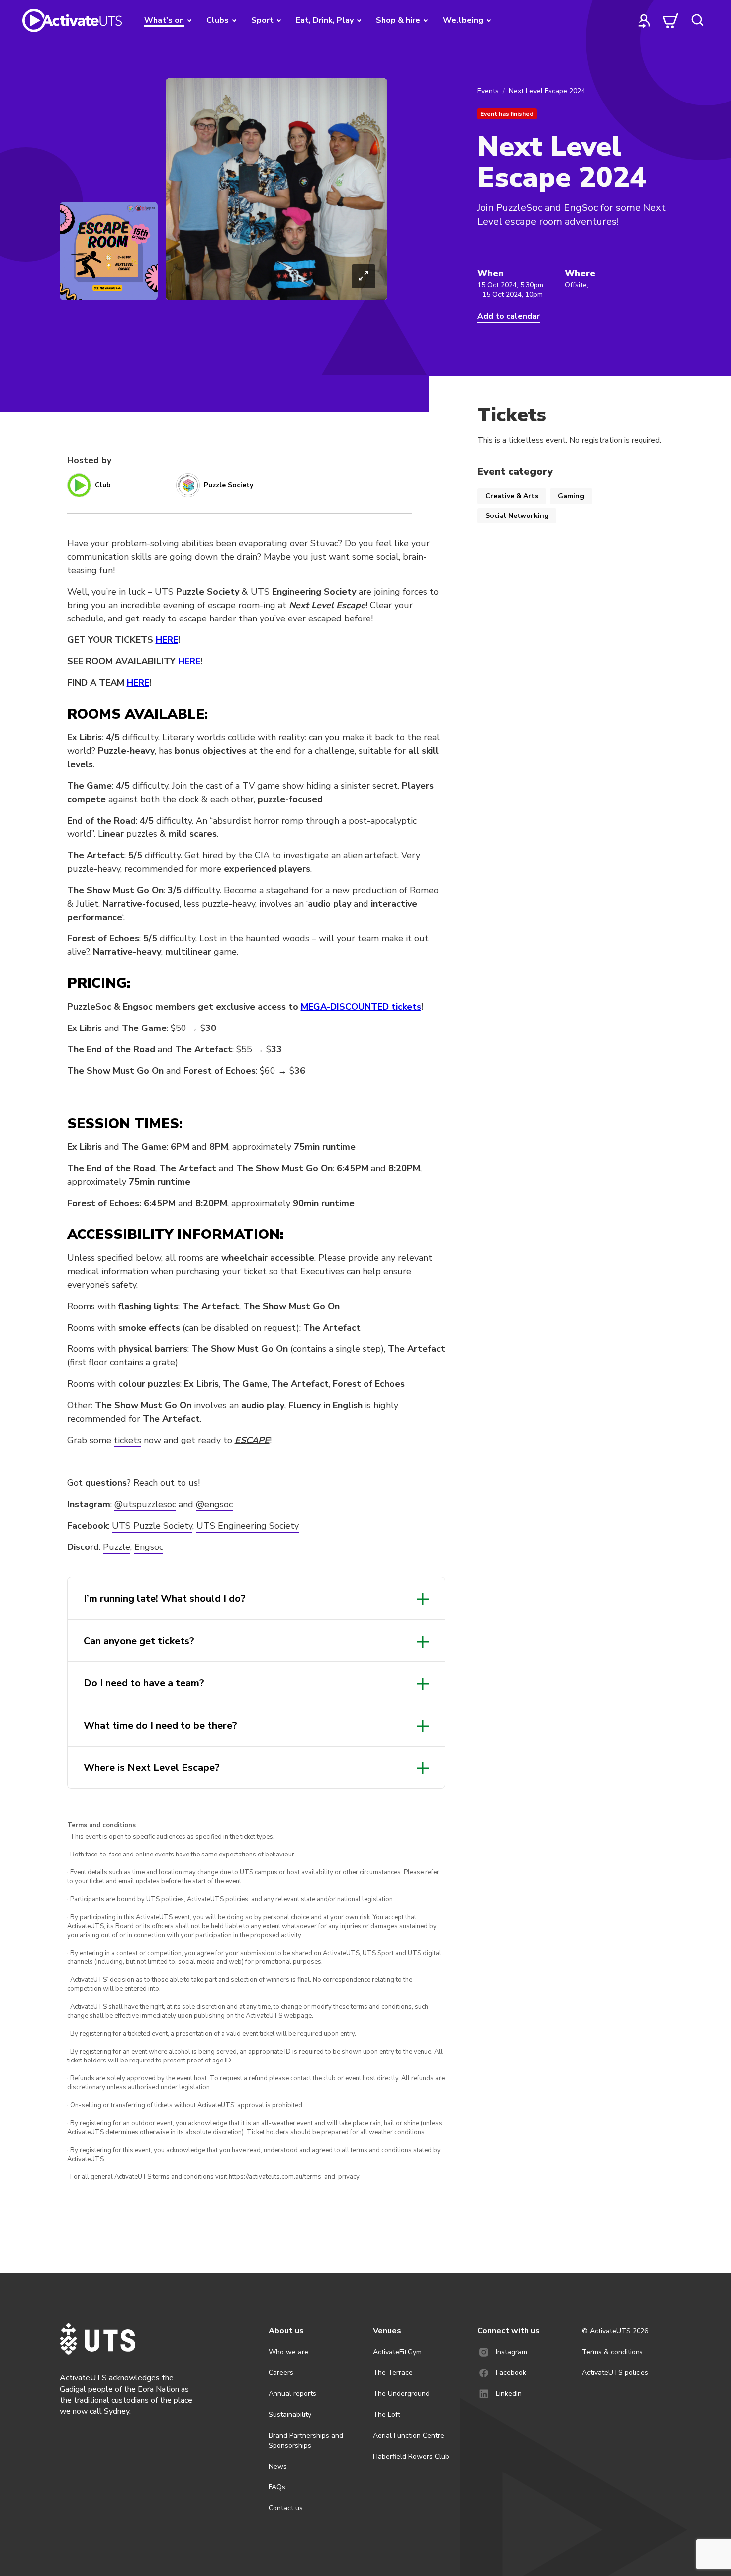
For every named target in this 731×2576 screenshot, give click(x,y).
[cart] (671, 20)
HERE (167, 640)
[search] (697, 20)
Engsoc (149, 1547)
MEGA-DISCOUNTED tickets (361, 1007)
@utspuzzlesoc (145, 1504)
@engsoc (214, 1504)
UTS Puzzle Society (152, 1526)
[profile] (644, 20)
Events (488, 91)
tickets (128, 1440)
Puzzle (117, 1547)
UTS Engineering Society (248, 1526)
